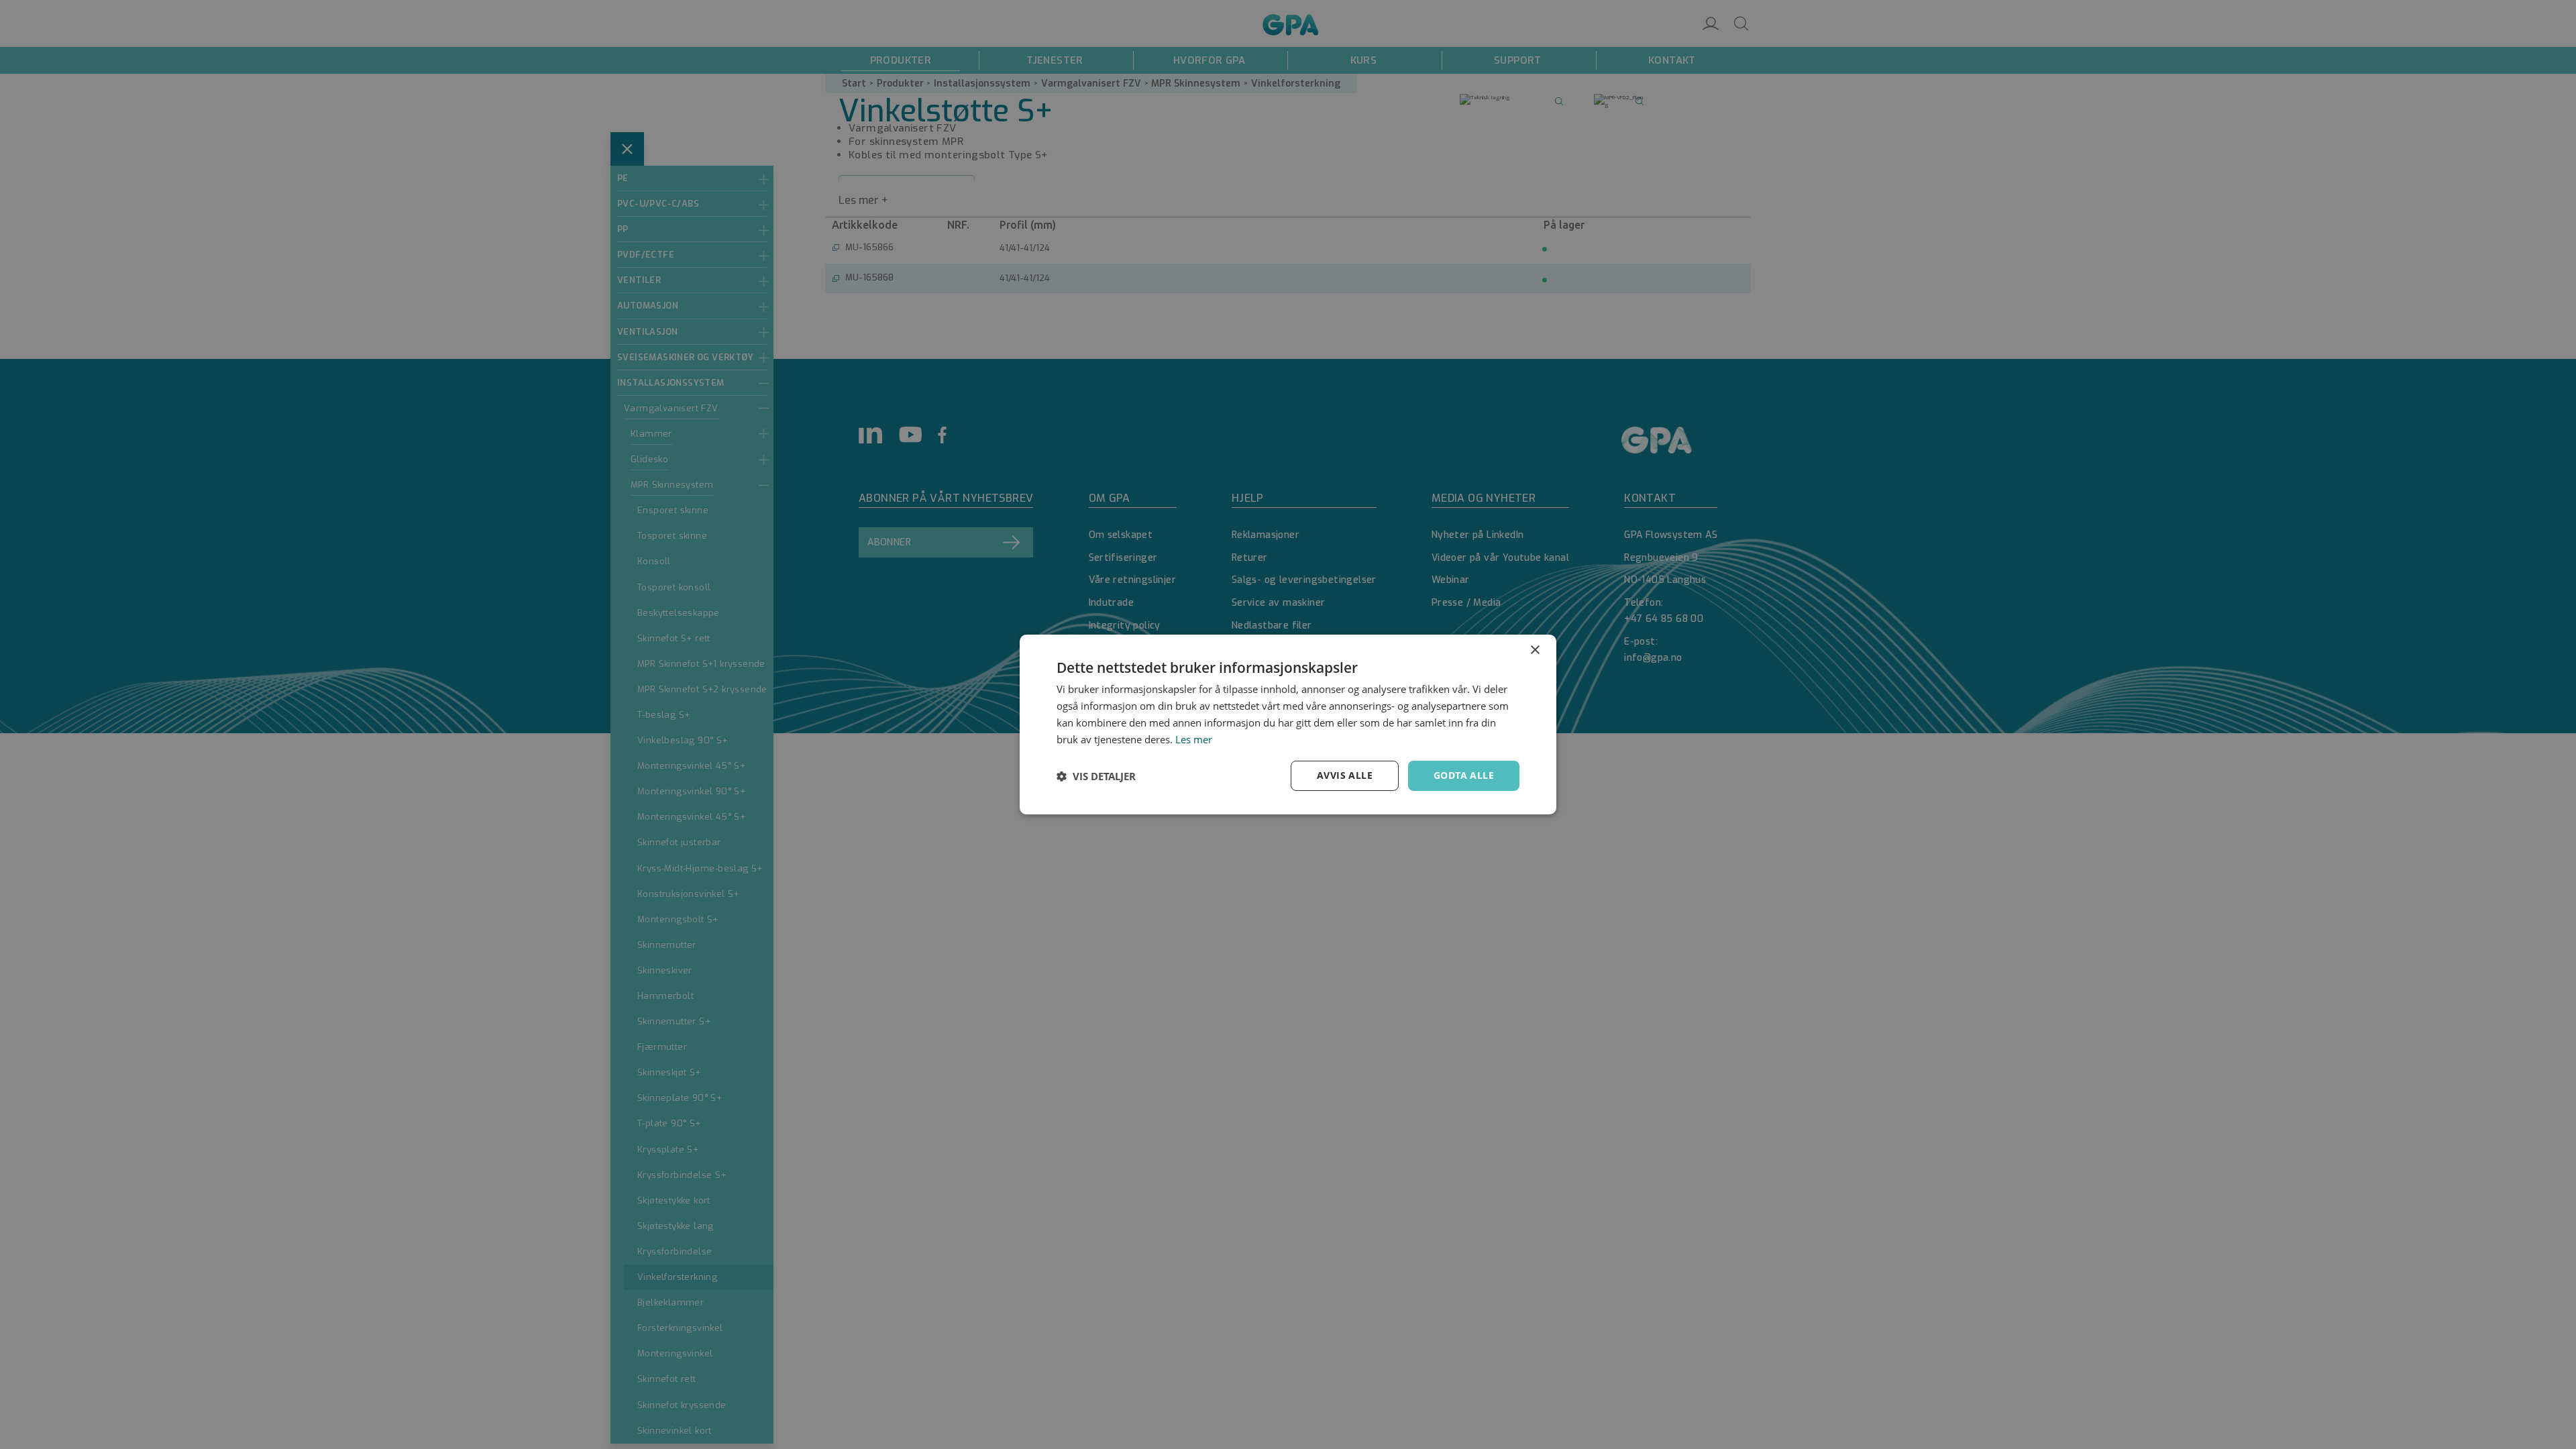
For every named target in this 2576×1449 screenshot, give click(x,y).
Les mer (1194, 739)
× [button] (1535, 650)
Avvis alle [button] (1345, 775)
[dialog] (1288, 724)
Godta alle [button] (1464, 775)
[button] (1096, 776)
